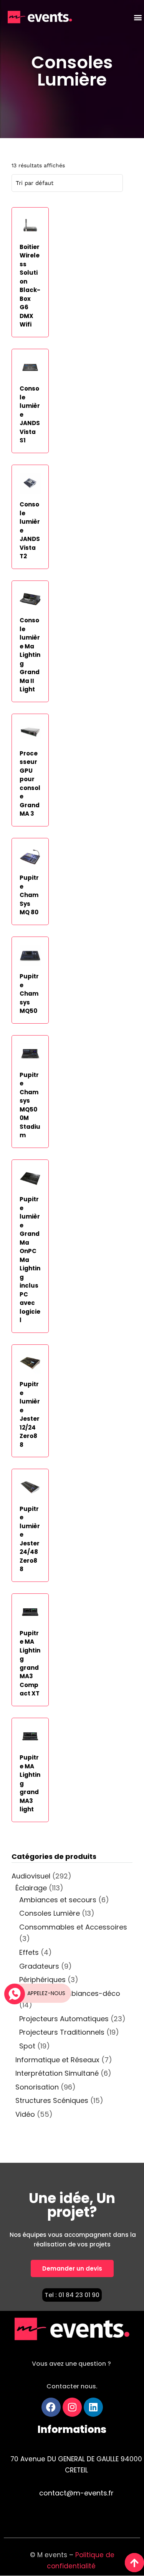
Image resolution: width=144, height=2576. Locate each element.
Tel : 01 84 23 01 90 (72, 2295)
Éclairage (31, 1888)
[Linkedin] (93, 2407)
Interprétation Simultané (57, 2073)
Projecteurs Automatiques (64, 2019)
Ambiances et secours (58, 1900)
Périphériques (42, 1980)
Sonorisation (37, 2087)
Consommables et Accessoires (73, 1927)
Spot (27, 2046)
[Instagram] (72, 2407)
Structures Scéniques (52, 2100)
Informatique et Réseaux (57, 2060)
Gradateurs (39, 1966)
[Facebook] (51, 2407)
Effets (29, 1952)
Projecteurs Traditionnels (62, 2032)
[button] (138, 17)
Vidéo (25, 2114)
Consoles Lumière (72, 71)
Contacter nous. (72, 2386)
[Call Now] (14, 1993)
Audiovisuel (31, 1876)
